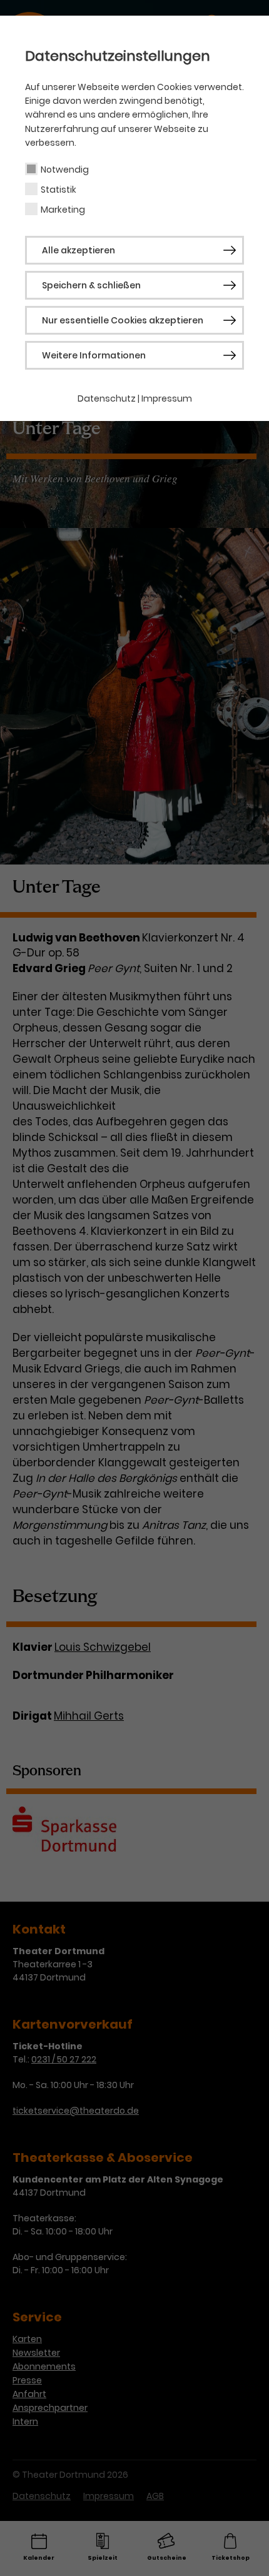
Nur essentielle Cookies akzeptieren (123, 320)
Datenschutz (107, 398)
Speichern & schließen (91, 285)
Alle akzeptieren (79, 250)
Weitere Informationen (94, 355)
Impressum (167, 398)
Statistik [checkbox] (58, 190)
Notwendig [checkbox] (65, 170)
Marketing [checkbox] (63, 210)
